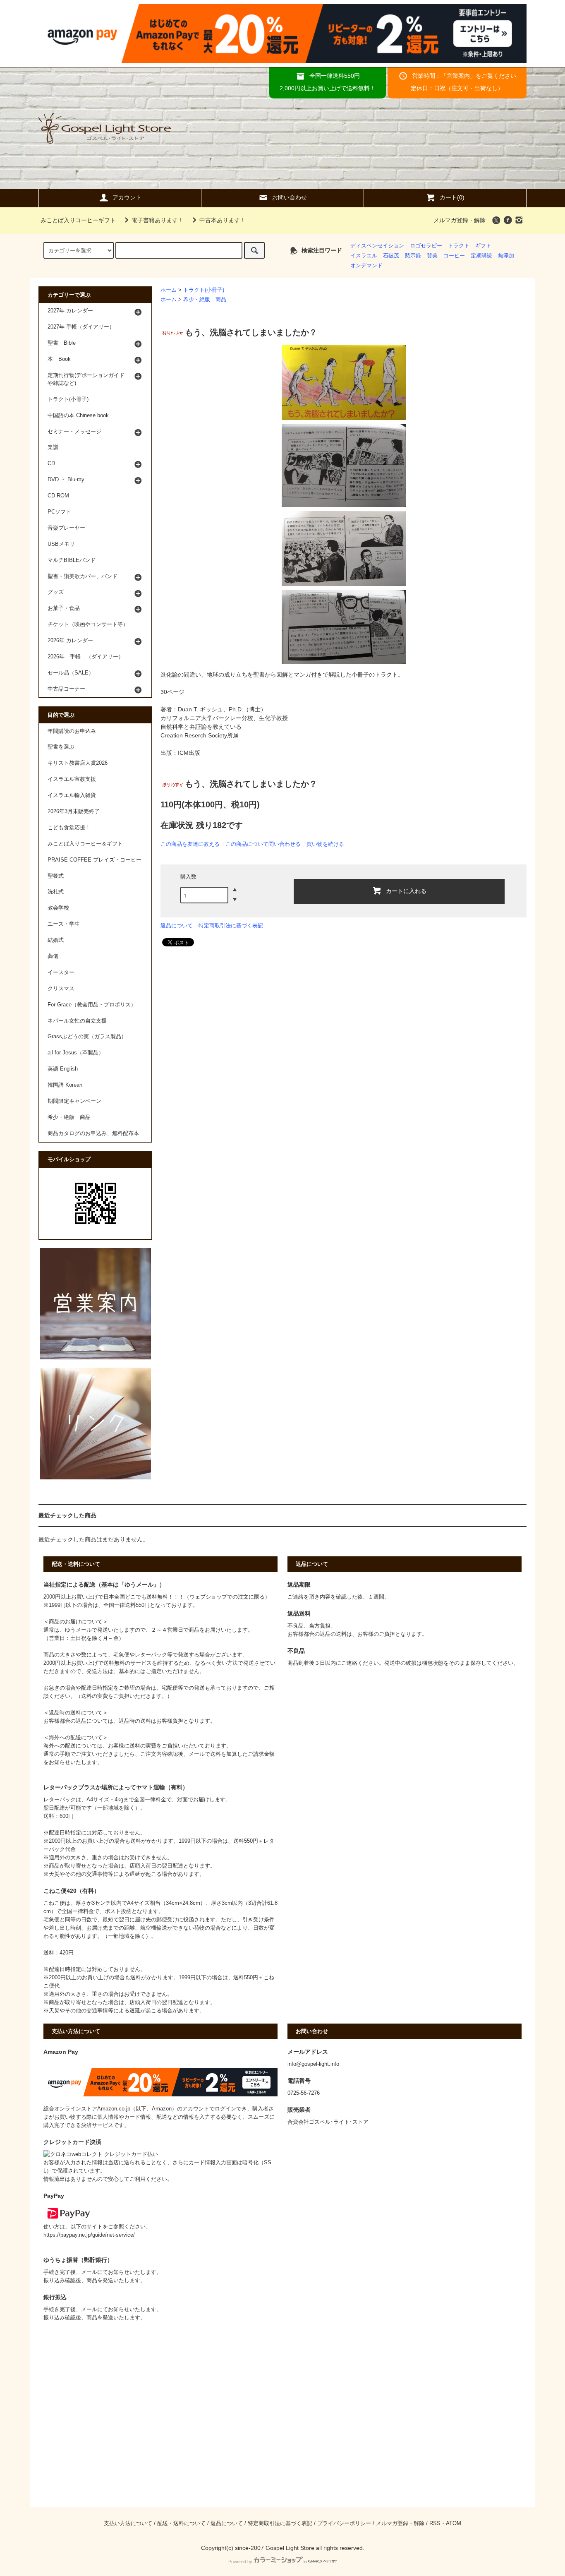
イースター (61, 972)
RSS (435, 2523)
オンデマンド (366, 266)
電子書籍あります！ (158, 220)
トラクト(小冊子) (204, 290)
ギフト (483, 246)
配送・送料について (181, 2523)
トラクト (459, 246)
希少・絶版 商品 (205, 300)
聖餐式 (56, 876)
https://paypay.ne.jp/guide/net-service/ (89, 2235)
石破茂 (391, 256)
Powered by (240, 2562)
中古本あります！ (223, 220)
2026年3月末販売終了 (74, 811)
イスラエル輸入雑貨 (72, 795)
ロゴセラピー (426, 246)
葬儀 (53, 956)
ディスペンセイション (377, 246)
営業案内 (458, 76)
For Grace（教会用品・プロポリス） (92, 1005)
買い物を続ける (325, 844)
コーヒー (454, 256)
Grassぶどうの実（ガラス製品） (87, 1037)
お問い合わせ (290, 197)
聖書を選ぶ (61, 747)
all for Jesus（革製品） (76, 1053)
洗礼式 (56, 892)
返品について (177, 925)
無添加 (506, 256)
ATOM (454, 2523)
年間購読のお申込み (72, 731)
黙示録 (413, 256)
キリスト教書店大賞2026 (78, 763)
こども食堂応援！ (69, 828)
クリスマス (61, 989)
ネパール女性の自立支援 (77, 1021)
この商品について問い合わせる (263, 844)
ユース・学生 (64, 924)
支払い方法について (128, 2523)
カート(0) (452, 197)
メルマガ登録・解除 (460, 220)
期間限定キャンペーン (74, 1101)
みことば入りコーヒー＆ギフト (85, 844)
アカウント (127, 197)
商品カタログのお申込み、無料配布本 (93, 1133)
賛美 (432, 256)
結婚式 (56, 940)
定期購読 (481, 256)
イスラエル (364, 256)
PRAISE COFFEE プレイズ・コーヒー (95, 860)
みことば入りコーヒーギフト (78, 220)
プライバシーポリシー (344, 2523)
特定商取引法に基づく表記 (231, 925)
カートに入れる (406, 891)
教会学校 (58, 908)
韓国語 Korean (65, 1085)
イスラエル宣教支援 (72, 779)
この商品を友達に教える (190, 844)
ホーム (169, 290)
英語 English (63, 1069)
